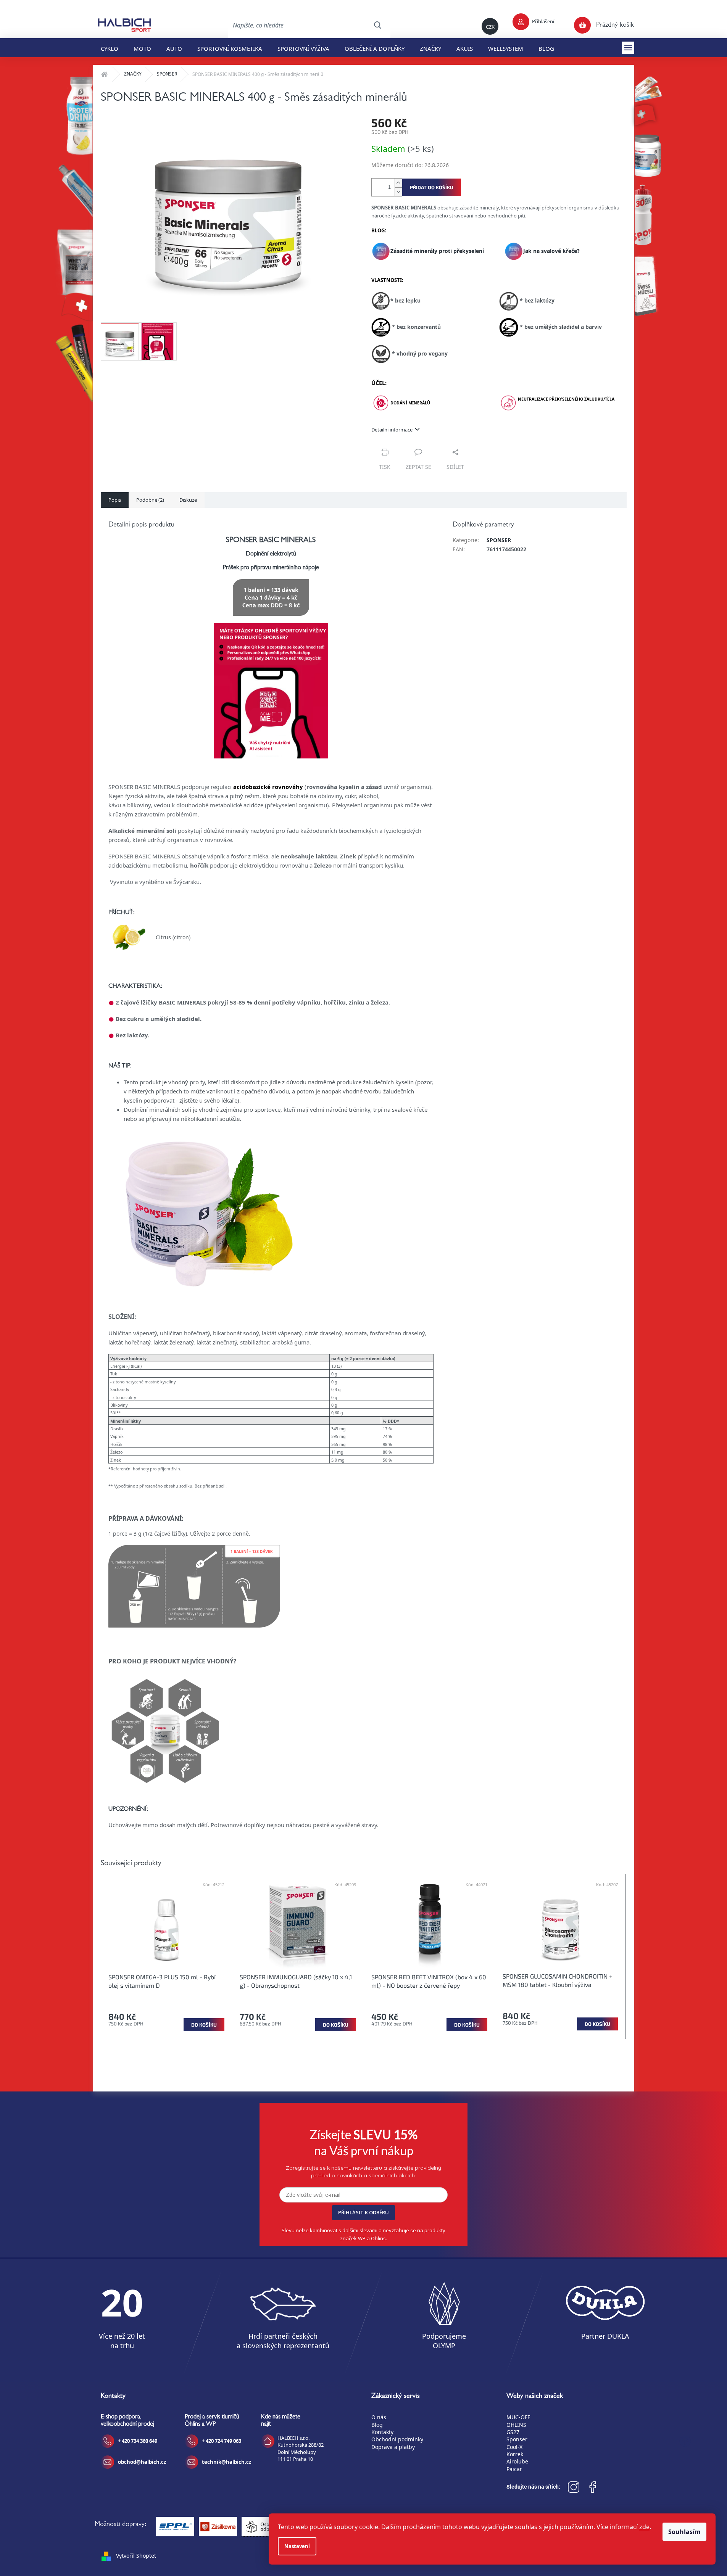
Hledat (377, 25)
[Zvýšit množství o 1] (398, 183)
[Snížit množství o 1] (398, 192)
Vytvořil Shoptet (136, 2556)
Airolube (517, 2461)
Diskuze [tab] (188, 500)
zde (644, 2527)
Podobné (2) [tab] (150, 500)
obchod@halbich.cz (142, 2462)
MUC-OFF (518, 2417)
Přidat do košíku (432, 187)
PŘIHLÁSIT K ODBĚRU (363, 2212)
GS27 (513, 2432)
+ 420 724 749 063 (222, 2441)
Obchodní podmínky (397, 2439)
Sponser (517, 2439)
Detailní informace (392, 430)
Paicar (514, 2469)
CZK (490, 27)
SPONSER (499, 540)
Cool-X (514, 2447)
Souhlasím (684, 2532)
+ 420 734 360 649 (138, 2441)
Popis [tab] (115, 500)
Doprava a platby (393, 2447)
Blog (377, 2425)
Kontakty (382, 2432)
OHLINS (516, 2425)
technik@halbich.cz (226, 2462)
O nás (379, 2417)
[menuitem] (110, 48)
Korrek (515, 2454)
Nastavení (297, 2546)
